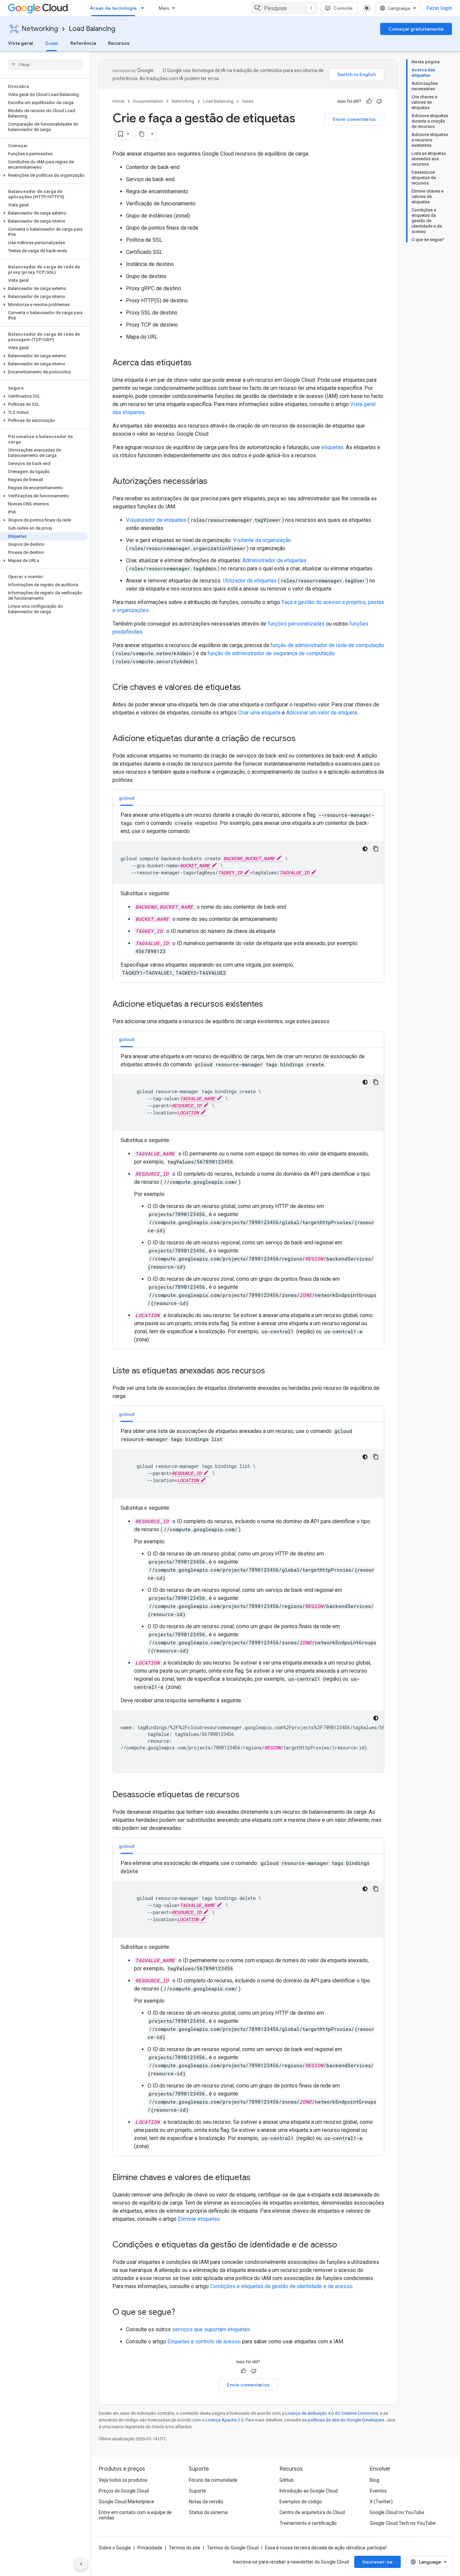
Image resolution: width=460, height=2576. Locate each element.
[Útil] (369, 101)
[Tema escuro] (365, 849)
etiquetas (332, 447)
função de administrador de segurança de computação (271, 653)
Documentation (148, 101)
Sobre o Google (115, 2548)
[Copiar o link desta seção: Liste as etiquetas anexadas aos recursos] (272, 1371)
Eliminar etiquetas (199, 2219)
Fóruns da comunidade (213, 2480)
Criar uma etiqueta (259, 713)
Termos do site (185, 2548)
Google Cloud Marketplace (126, 2502)
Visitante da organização (262, 540)
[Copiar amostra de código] (376, 849)
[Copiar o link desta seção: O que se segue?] (182, 2313)
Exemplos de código (301, 2502)
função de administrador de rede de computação (327, 645)
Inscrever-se (377, 2562)
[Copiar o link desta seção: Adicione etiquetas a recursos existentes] (270, 1005)
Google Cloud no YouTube (397, 2512)
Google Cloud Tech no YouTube (403, 2523)
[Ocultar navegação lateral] (81, 2564)
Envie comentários (354, 119)
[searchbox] (45, 65)
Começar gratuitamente (416, 29)
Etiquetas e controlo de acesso (204, 2341)
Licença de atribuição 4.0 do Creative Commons (332, 2413)
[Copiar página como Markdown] (142, 134)
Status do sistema (208, 2512)
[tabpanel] (248, 894)
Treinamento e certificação (308, 2523)
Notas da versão (206, 2502)
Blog (374, 2480)
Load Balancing (92, 29)
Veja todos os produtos (123, 2480)
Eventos (378, 2491)
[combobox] (284, 8)
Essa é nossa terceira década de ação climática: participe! (326, 2548)
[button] (44, 175)
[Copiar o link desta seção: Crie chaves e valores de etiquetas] (248, 688)
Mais (164, 8)
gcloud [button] (127, 798)
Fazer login (439, 8)
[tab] (127, 798)
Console (343, 8)
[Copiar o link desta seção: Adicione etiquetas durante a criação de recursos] (302, 739)
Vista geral (20, 43)
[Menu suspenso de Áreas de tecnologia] (144, 8)
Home (118, 101)
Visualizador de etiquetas (157, 520)
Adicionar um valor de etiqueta (322, 713)
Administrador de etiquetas (274, 560)
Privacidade (150, 2548)
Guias (52, 43)
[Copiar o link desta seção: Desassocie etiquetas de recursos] (246, 1795)
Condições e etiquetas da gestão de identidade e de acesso (281, 2286)
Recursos (119, 43)
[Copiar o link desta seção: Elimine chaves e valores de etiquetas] (257, 2178)
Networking (40, 29)
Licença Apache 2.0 (224, 2420)
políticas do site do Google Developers (346, 2420)
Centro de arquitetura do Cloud (312, 2512)
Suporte (198, 2491)
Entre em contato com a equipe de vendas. (135, 2515)
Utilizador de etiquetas (250, 581)
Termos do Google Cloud (233, 2548)
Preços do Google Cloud (124, 2491)
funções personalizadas (296, 624)
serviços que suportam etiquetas (211, 2329)
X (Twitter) (381, 2502)
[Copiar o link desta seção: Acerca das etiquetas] (198, 363)
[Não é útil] (379, 101)
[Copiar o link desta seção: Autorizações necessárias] (214, 482)
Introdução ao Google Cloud (309, 2491)
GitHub (287, 2480)
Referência (83, 43)
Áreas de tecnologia (113, 8)
